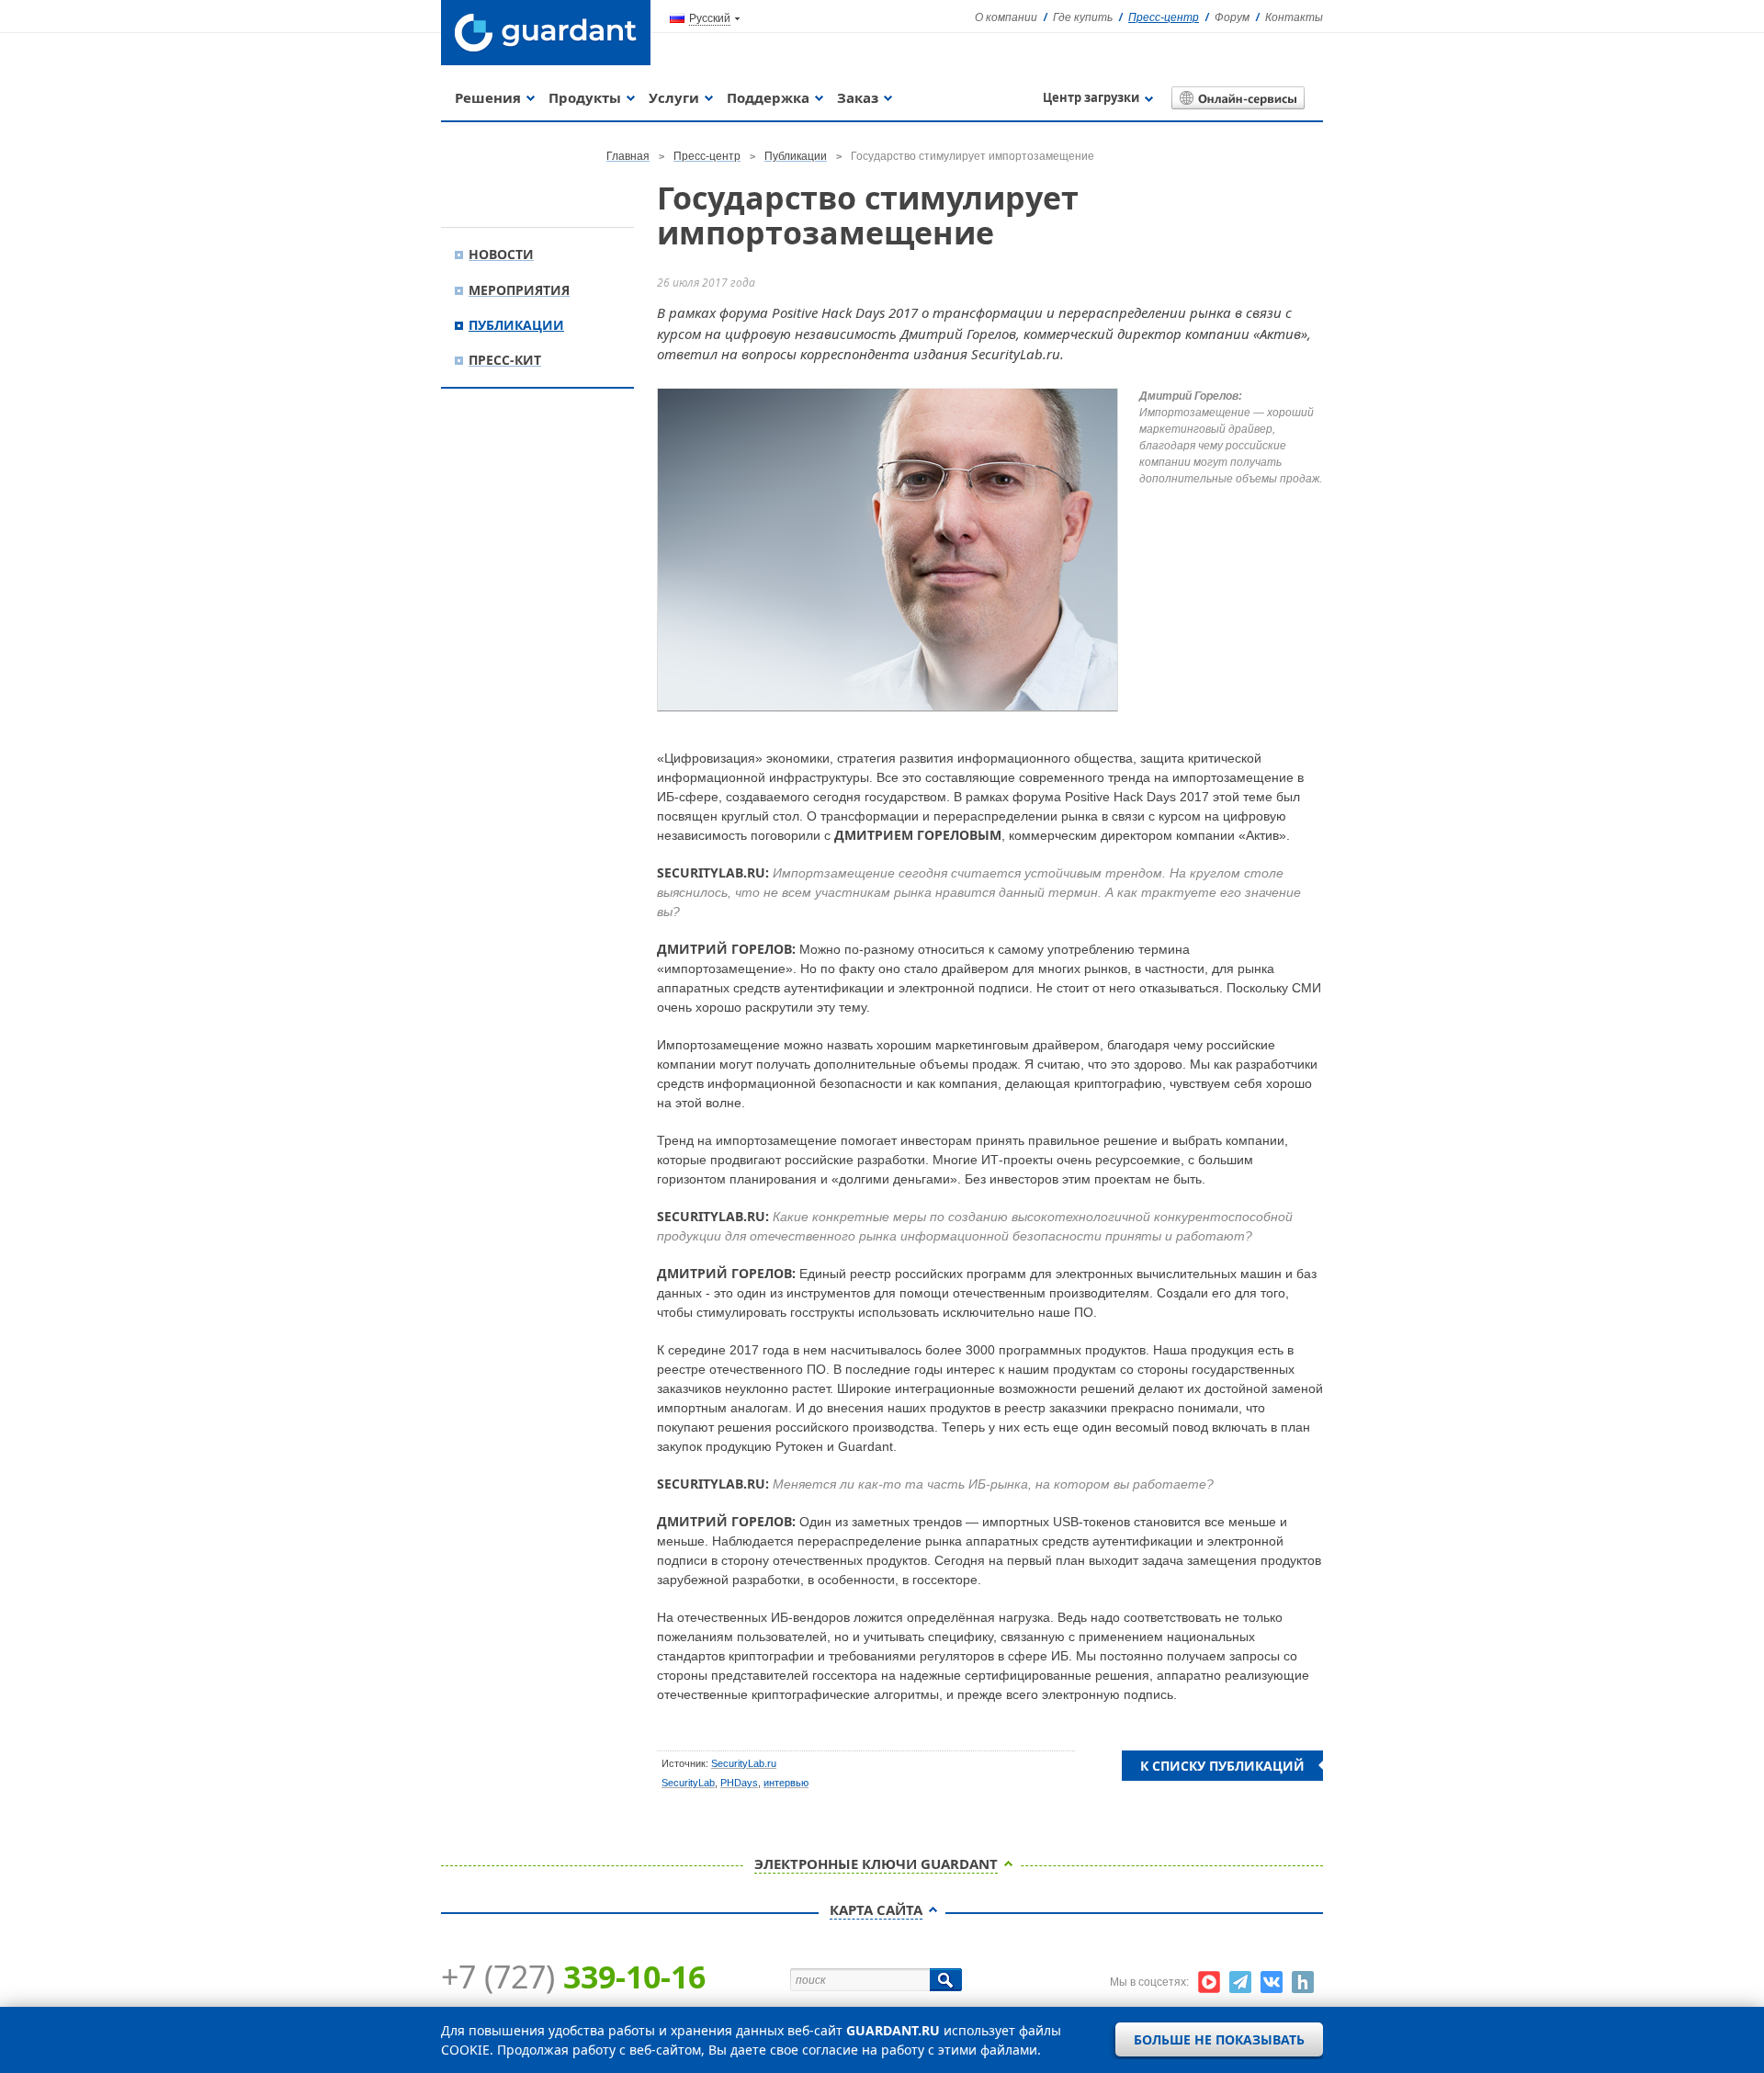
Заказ (858, 97)
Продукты (585, 97)
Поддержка (768, 97)
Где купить (1083, 17)
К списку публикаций (1222, 1766)
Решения (488, 97)
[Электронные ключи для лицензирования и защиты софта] (546, 33)
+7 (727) (573, 1977)
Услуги (674, 97)
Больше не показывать (1219, 2039)
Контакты (1294, 17)
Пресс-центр (1164, 17)
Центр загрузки (1091, 97)
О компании (1006, 17)
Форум (1232, 17)
